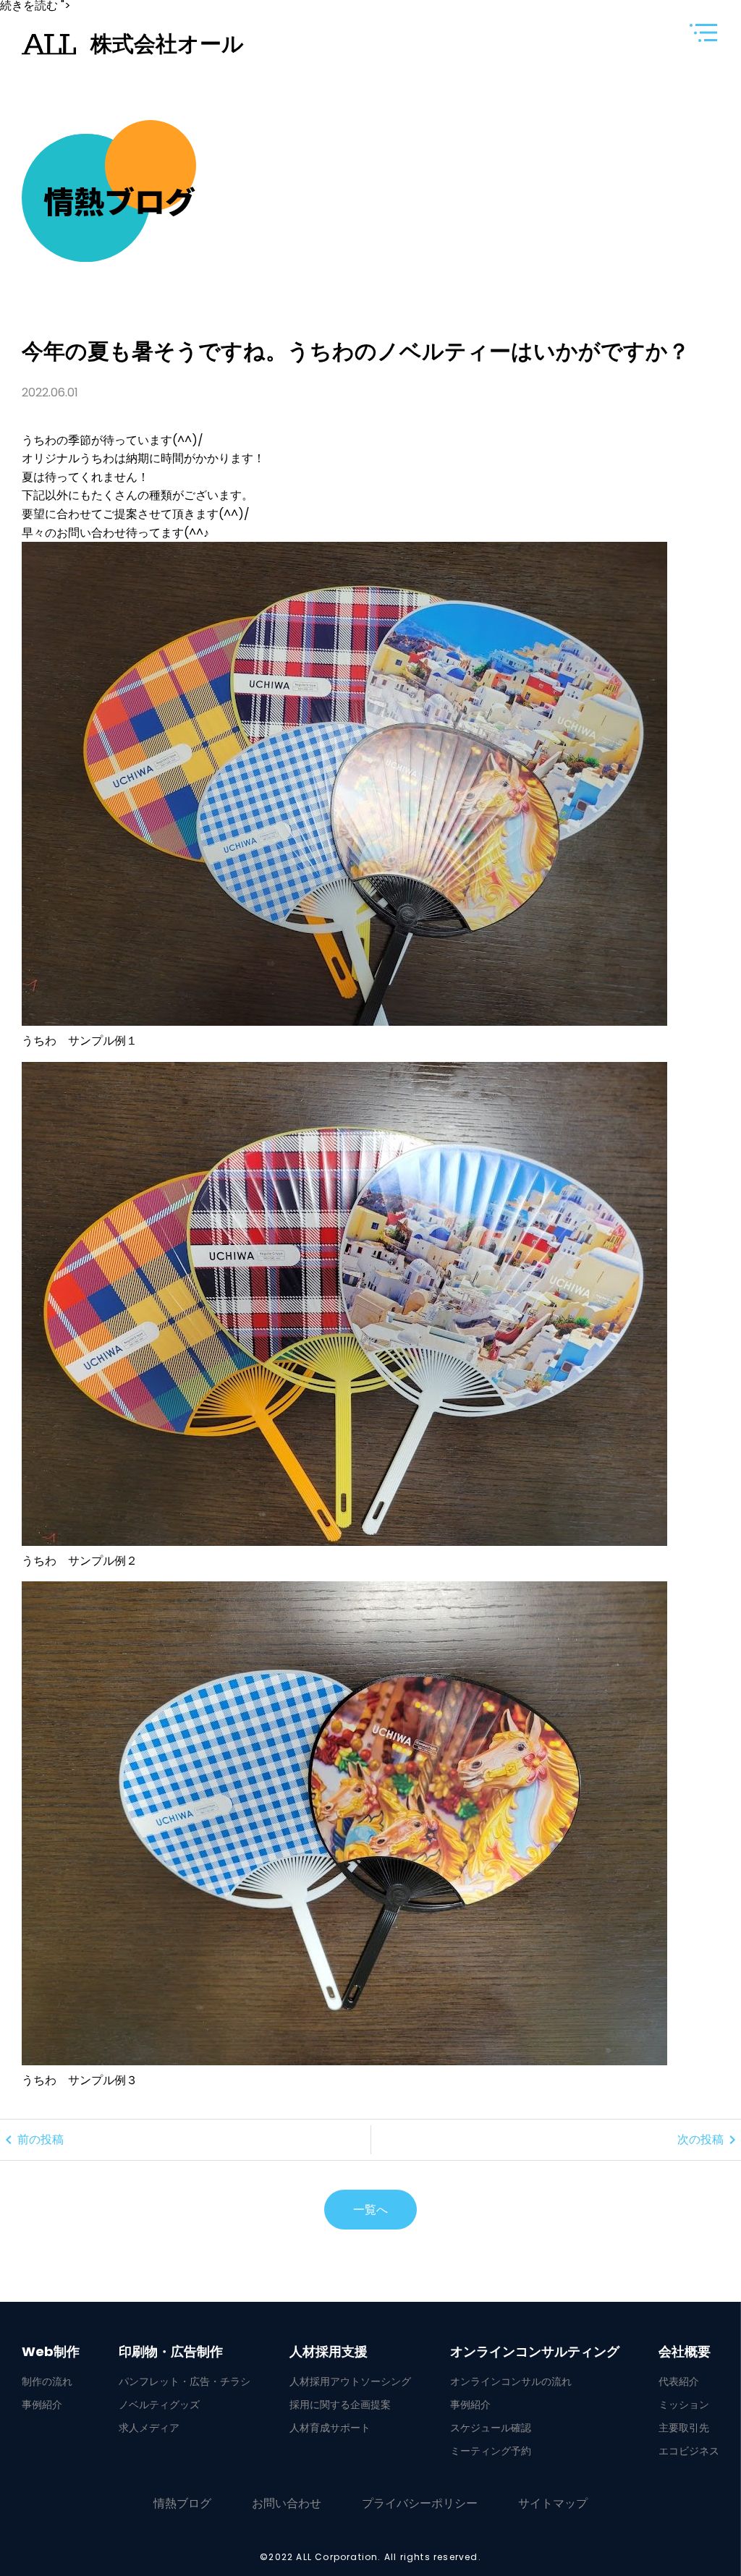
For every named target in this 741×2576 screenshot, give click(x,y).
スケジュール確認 (491, 2428)
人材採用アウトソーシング (350, 2381)
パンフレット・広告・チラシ (185, 2381)
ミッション (684, 2405)
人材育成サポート (330, 2428)
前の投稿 (32, 2140)
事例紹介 (42, 2405)
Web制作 (51, 2352)
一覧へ (370, 2210)
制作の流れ (47, 2381)
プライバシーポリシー (420, 2503)
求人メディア (149, 2428)
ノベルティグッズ (159, 2405)
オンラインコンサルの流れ (511, 2381)
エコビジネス (689, 2451)
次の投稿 (709, 2140)
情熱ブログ (182, 2503)
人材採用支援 (329, 2352)
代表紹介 (679, 2381)
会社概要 (685, 2352)
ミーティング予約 (491, 2451)
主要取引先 (684, 2428)
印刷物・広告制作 (171, 2352)
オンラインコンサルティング (535, 2352)
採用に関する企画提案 (340, 2405)
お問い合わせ (287, 2503)
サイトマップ (553, 2503)
